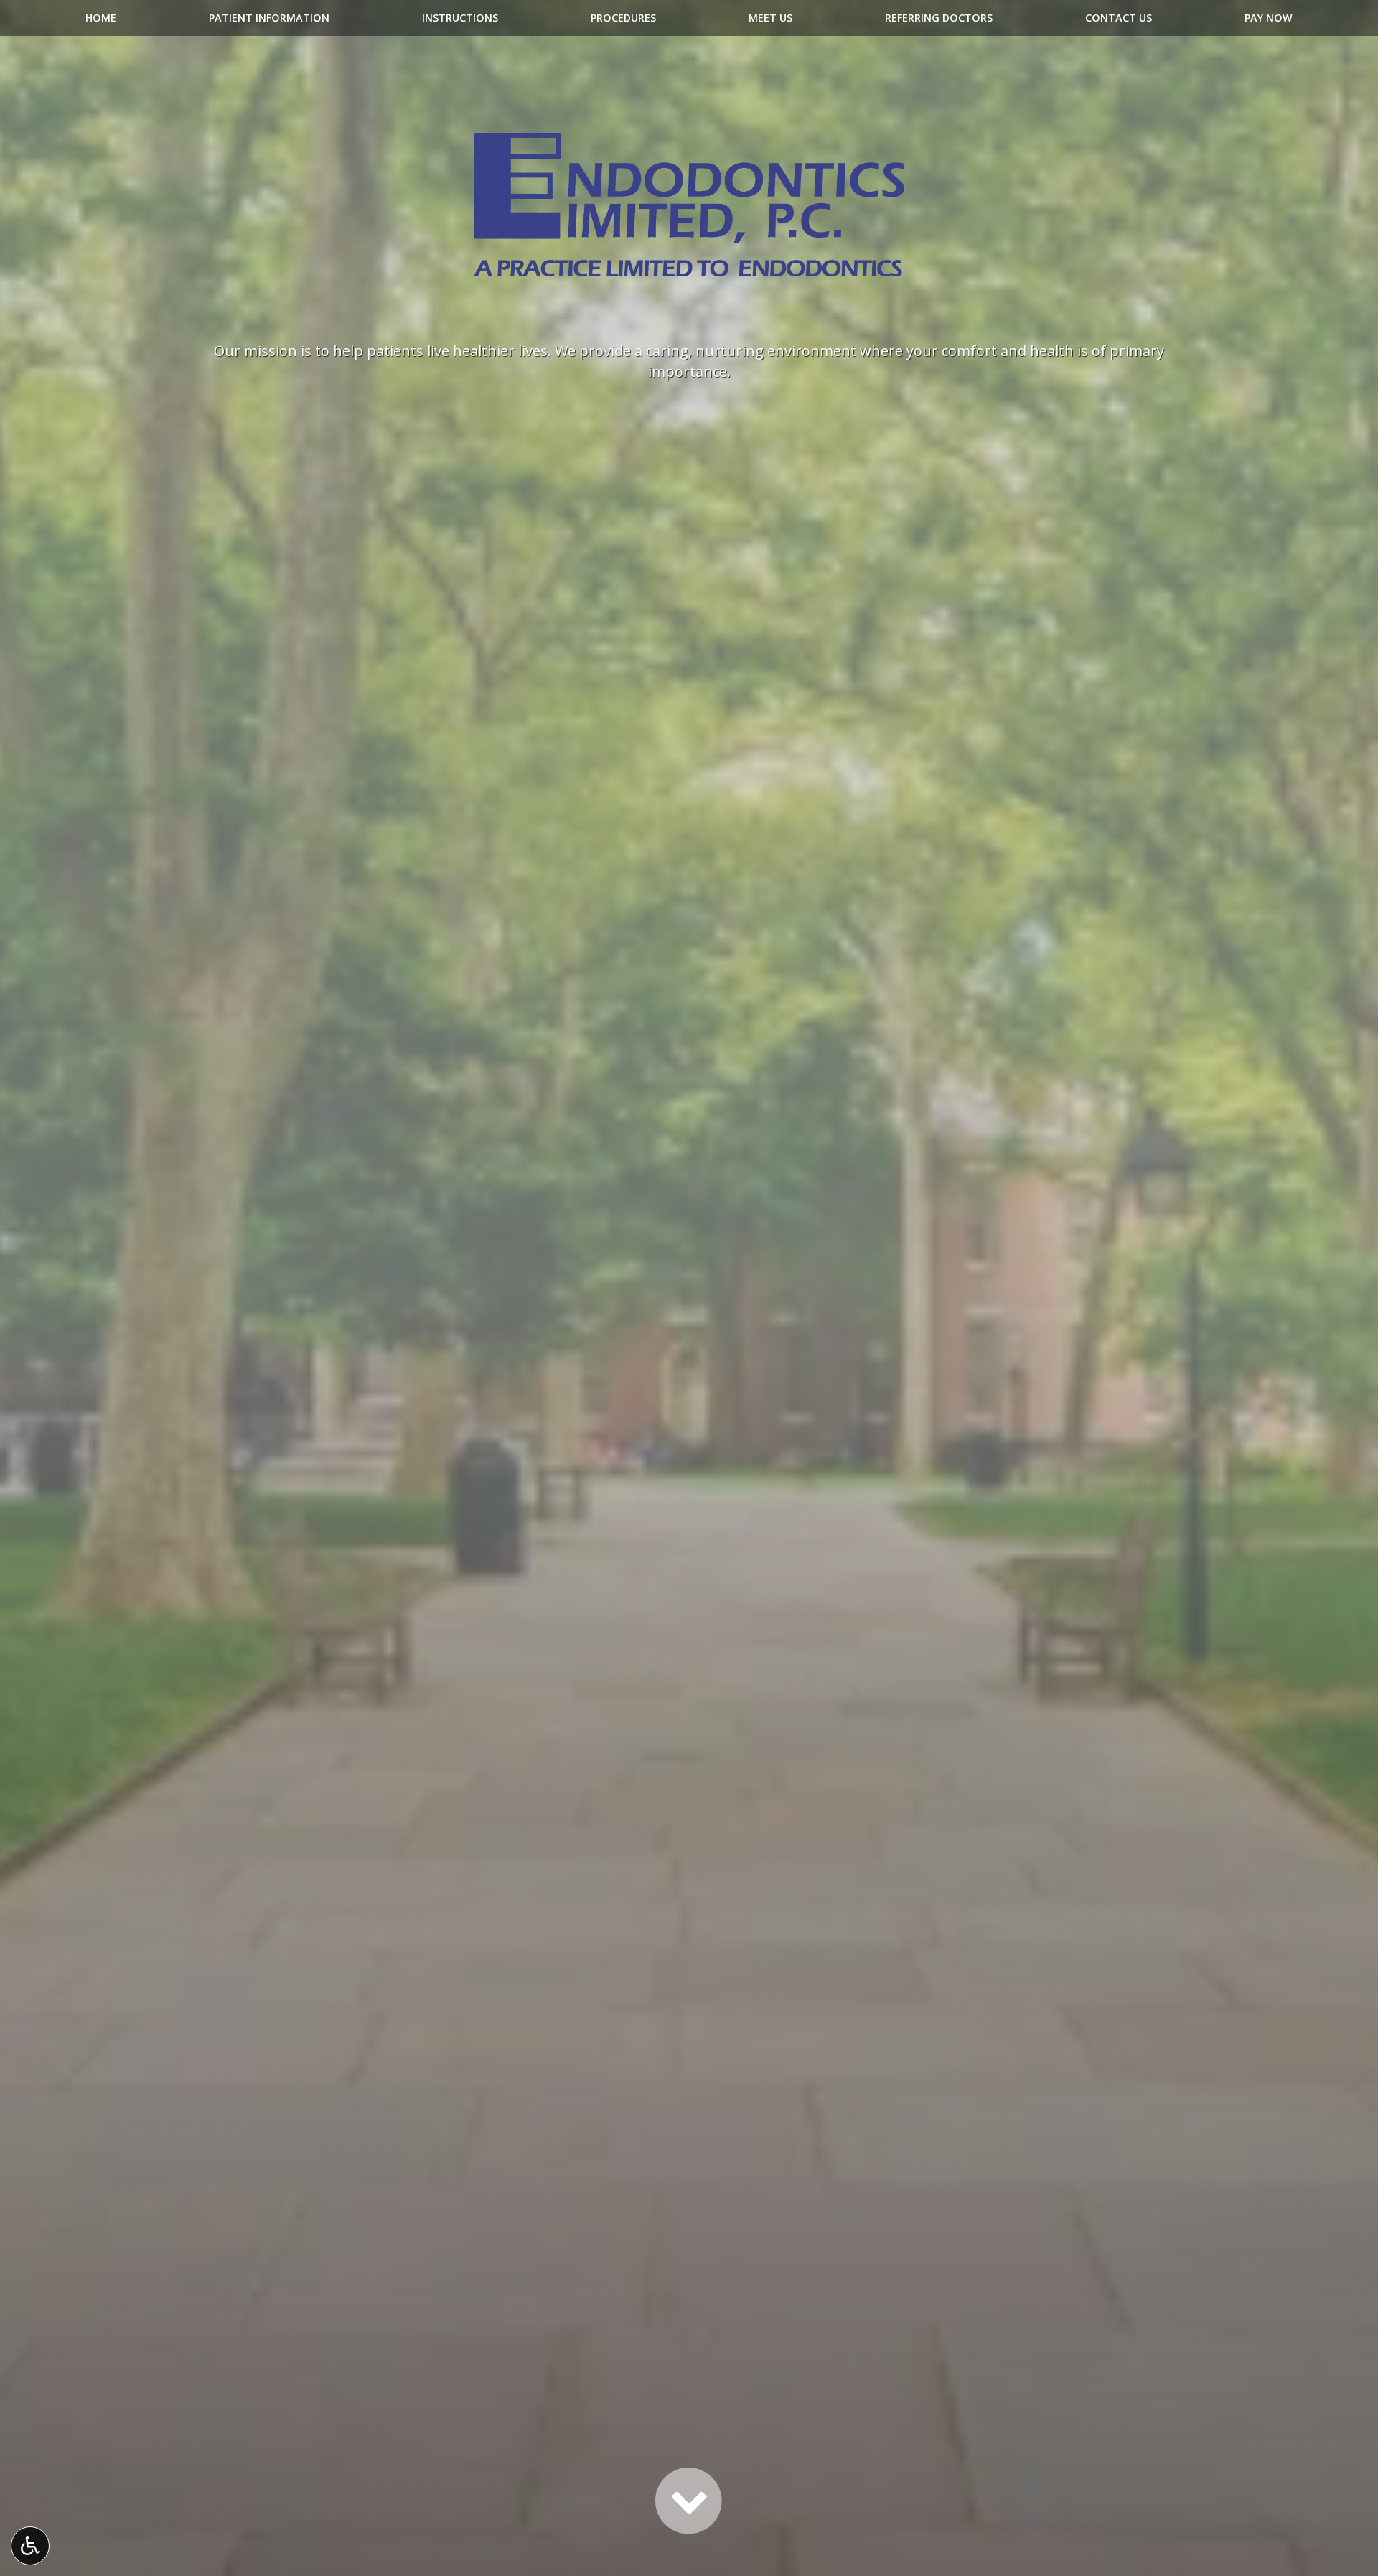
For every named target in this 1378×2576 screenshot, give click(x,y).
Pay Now (1269, 18)
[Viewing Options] (30, 2546)
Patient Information (269, 18)
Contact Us (1119, 18)
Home (101, 18)
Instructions (460, 18)
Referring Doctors (939, 18)
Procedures (623, 18)
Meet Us (770, 18)
